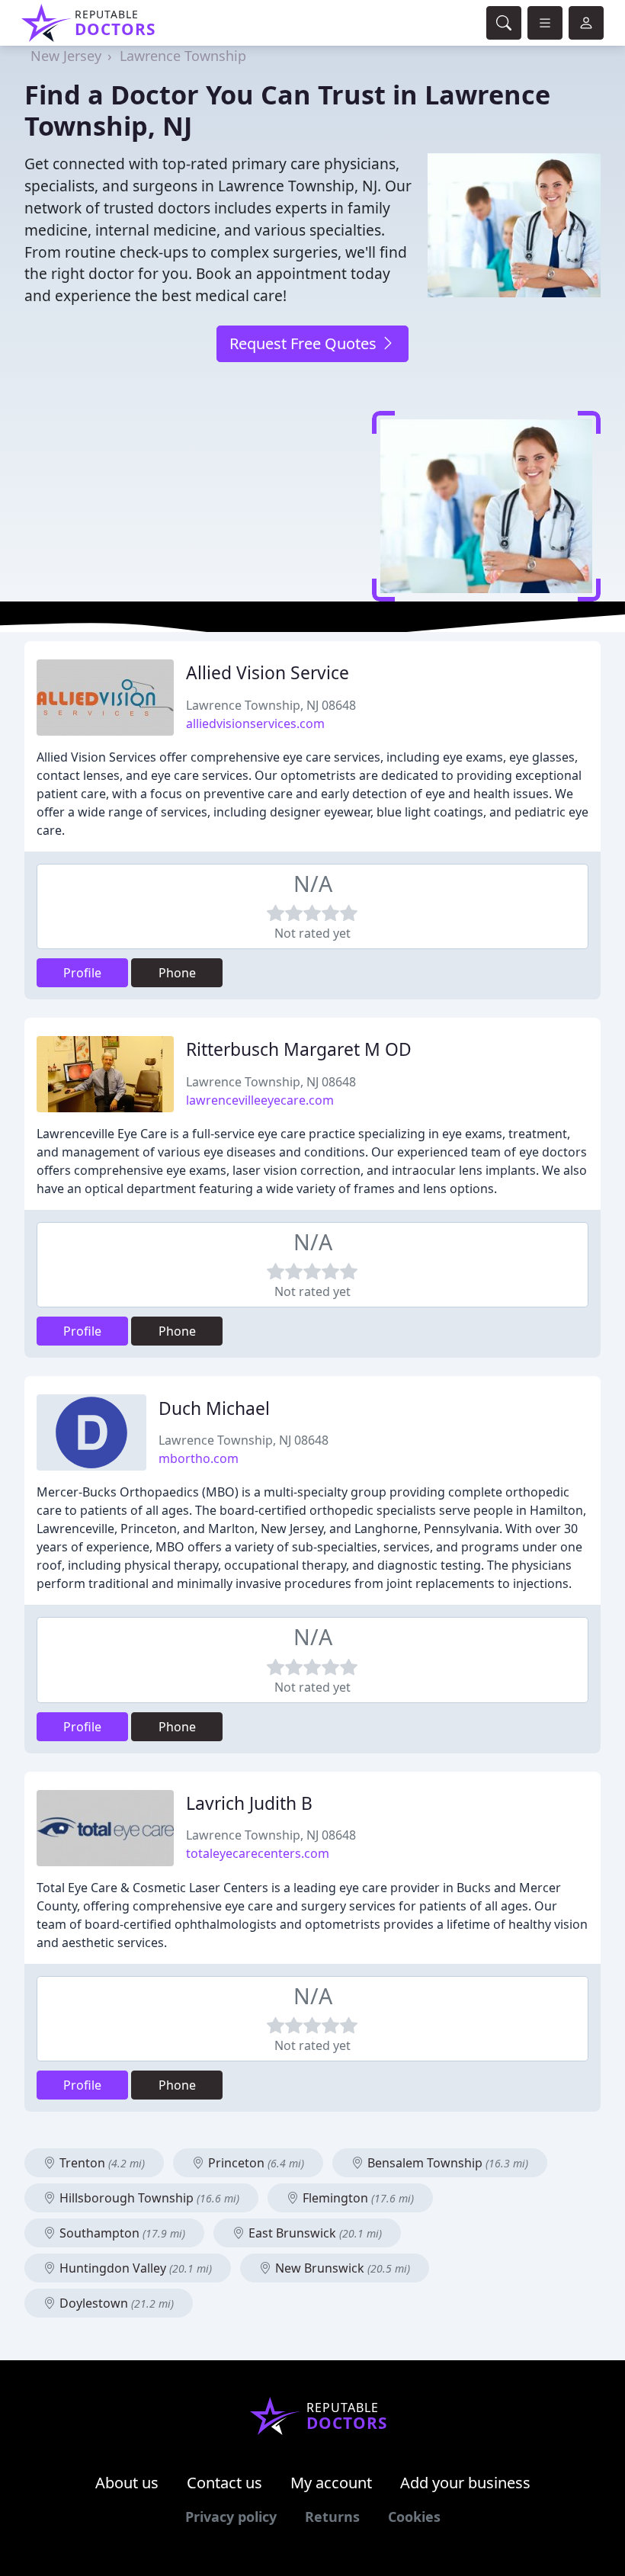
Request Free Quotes (305, 343)
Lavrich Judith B (249, 1803)
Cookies (414, 2517)
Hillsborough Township (148, 2198)
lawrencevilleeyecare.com (260, 1100)
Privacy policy (231, 2517)
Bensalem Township (446, 2163)
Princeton (255, 2163)
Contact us (224, 2483)
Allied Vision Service (268, 673)
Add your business (465, 2483)
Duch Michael (214, 1408)
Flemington (357, 2198)
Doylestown (115, 2303)
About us (127, 2483)
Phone (177, 973)
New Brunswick (341, 2268)
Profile (82, 973)
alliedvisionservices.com (255, 723)
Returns (332, 2517)
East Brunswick (314, 2233)
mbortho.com (199, 1458)
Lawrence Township (183, 56)
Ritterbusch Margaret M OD (299, 1049)
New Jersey (66, 56)
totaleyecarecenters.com (258, 1853)
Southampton (121, 2233)
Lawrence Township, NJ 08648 (271, 705)
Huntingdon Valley (134, 2268)
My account (331, 2483)
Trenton (101, 2163)
